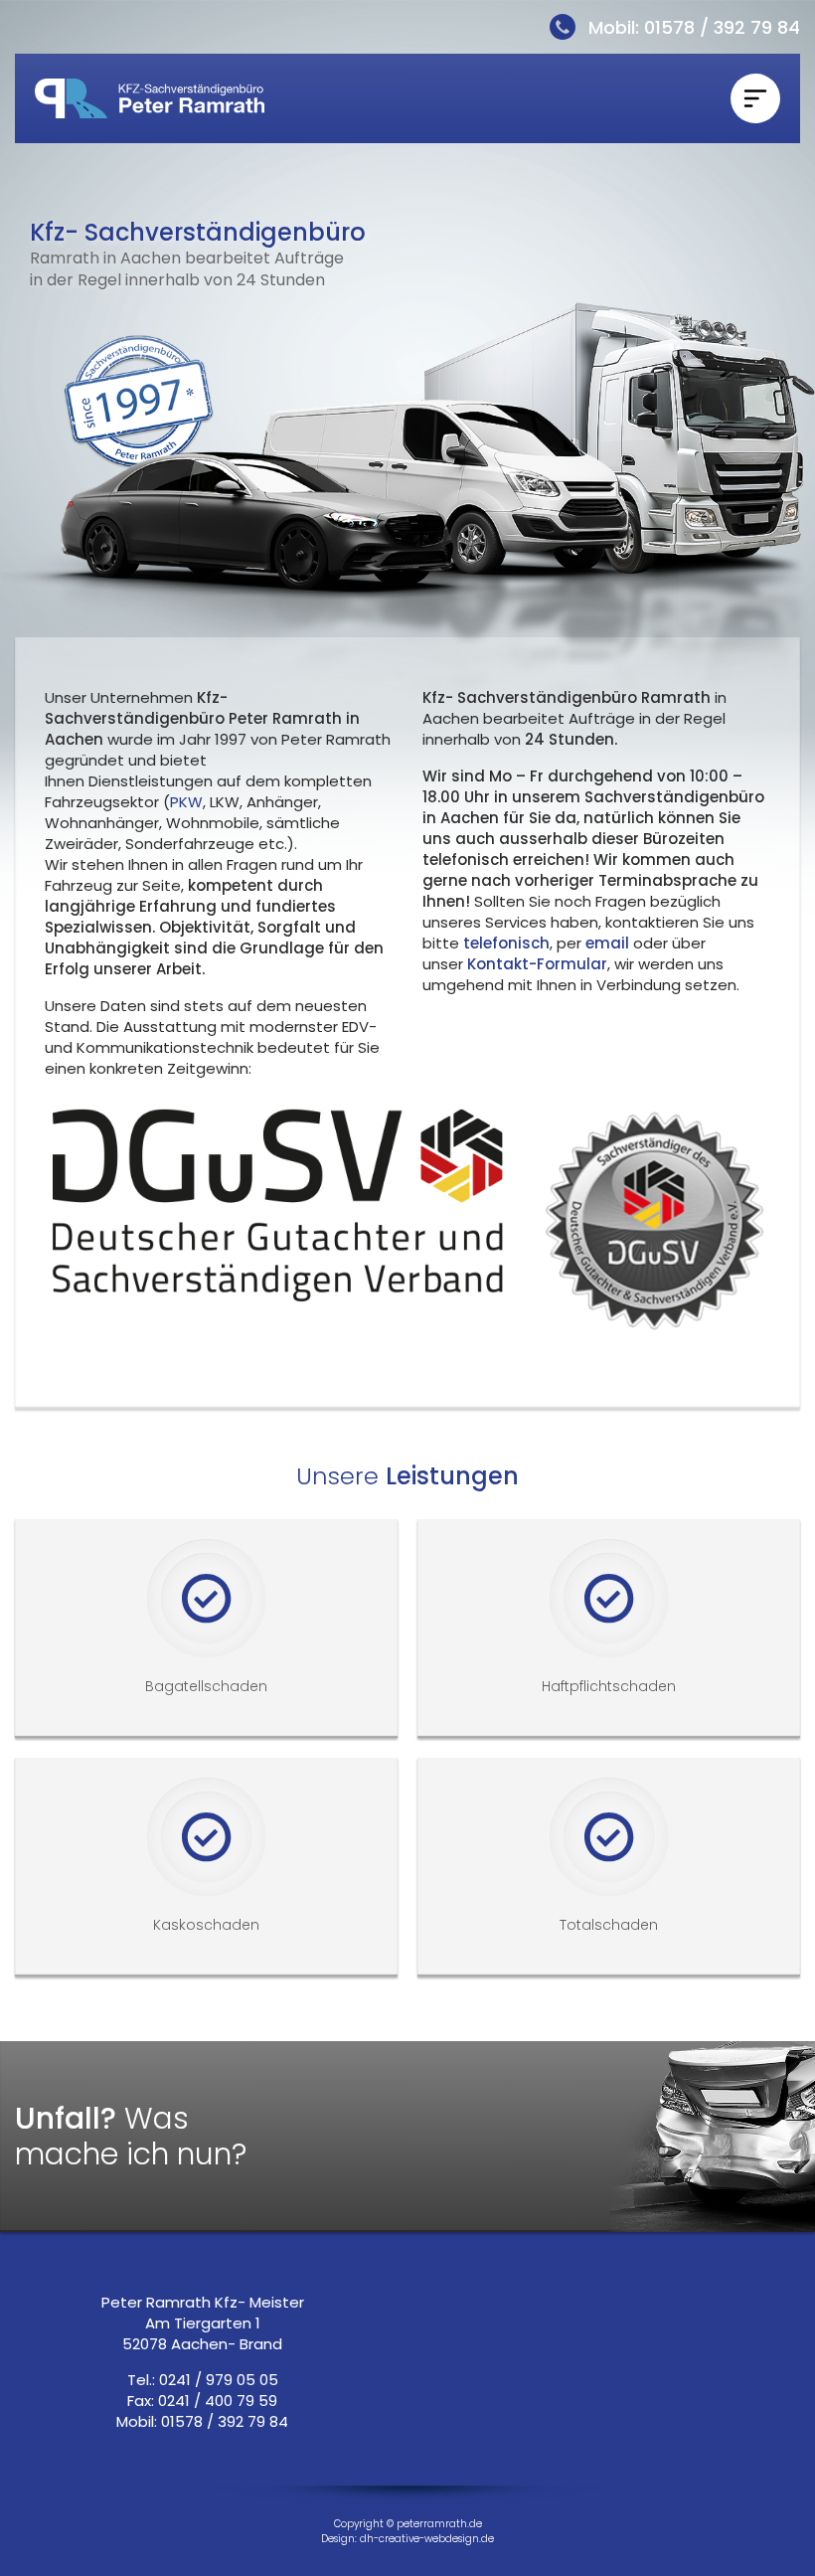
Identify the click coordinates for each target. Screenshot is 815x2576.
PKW (186, 802)
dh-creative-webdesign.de (427, 2539)
